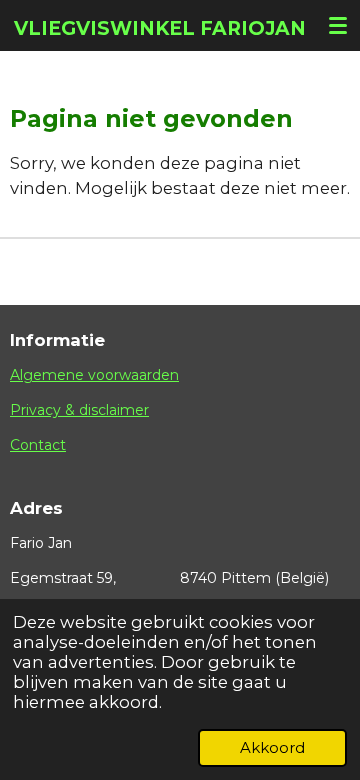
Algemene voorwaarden (94, 375)
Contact (38, 445)
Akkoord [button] (272, 747)
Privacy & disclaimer (79, 410)
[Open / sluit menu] (338, 25)
